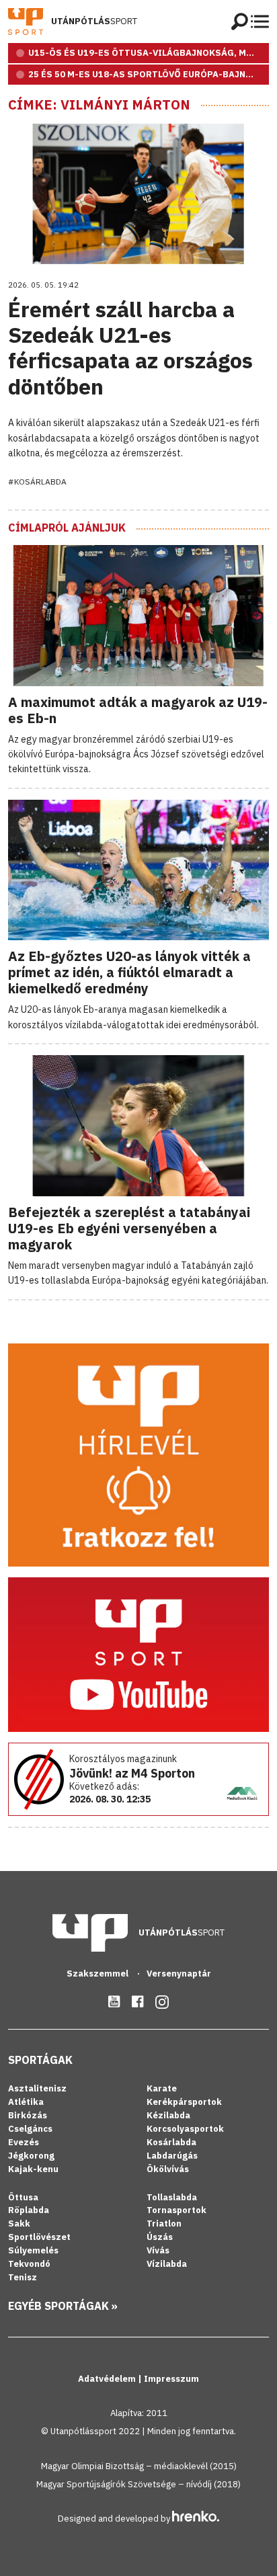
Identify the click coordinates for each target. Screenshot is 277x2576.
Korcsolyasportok (185, 2129)
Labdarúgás (172, 2156)
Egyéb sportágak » (63, 2306)
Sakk (19, 2224)
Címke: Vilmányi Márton (99, 105)
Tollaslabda (172, 2197)
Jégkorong (31, 2156)
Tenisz (23, 2277)
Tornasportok (176, 2210)
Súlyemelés (33, 2250)
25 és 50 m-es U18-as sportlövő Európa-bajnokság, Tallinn (149, 74)
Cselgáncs (30, 2129)
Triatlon (164, 2224)
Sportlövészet (39, 2237)
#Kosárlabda (37, 482)
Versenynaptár (179, 1973)
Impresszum (171, 2379)
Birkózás (28, 2115)
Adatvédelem (108, 2379)
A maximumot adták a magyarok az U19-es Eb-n (138, 710)
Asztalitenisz (37, 2088)
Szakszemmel (98, 1973)
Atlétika (26, 2102)
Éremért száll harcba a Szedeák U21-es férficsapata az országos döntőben (130, 348)
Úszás (160, 2237)
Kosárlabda (171, 2142)
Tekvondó (29, 2264)
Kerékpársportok (184, 2102)
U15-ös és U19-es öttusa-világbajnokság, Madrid (149, 53)
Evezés (24, 2142)
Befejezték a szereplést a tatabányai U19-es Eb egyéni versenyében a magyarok (129, 1228)
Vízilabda (167, 2264)
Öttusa (23, 2197)
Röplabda (29, 2210)
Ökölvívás (168, 2169)
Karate (162, 2088)
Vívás (158, 2250)
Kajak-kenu (33, 2169)
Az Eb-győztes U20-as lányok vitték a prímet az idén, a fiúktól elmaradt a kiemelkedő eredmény (129, 972)
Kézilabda (168, 2115)
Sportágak (40, 2060)
